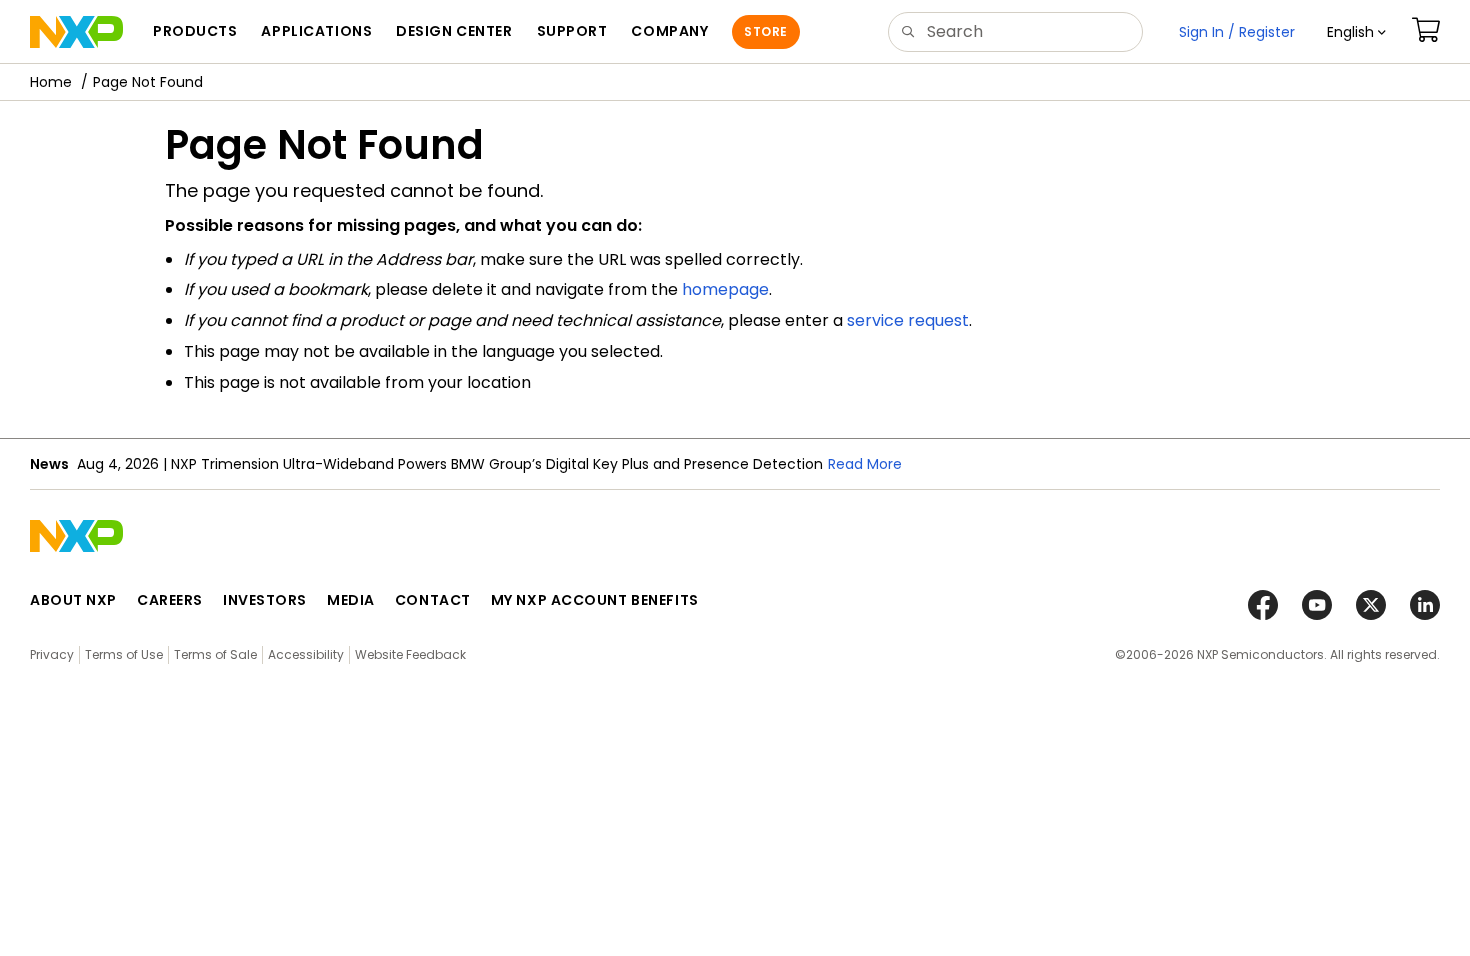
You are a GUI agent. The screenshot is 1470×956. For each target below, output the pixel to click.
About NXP (73, 600)
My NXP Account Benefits (595, 600)
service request (908, 320)
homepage (725, 289)
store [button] (765, 31)
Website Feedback (410, 654)
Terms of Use (124, 654)
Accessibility (306, 654)
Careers (170, 600)
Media (351, 600)
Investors (265, 600)
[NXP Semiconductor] (76, 32)
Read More (865, 464)
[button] (1356, 32)
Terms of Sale (215, 654)
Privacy (52, 654)
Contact (433, 600)
